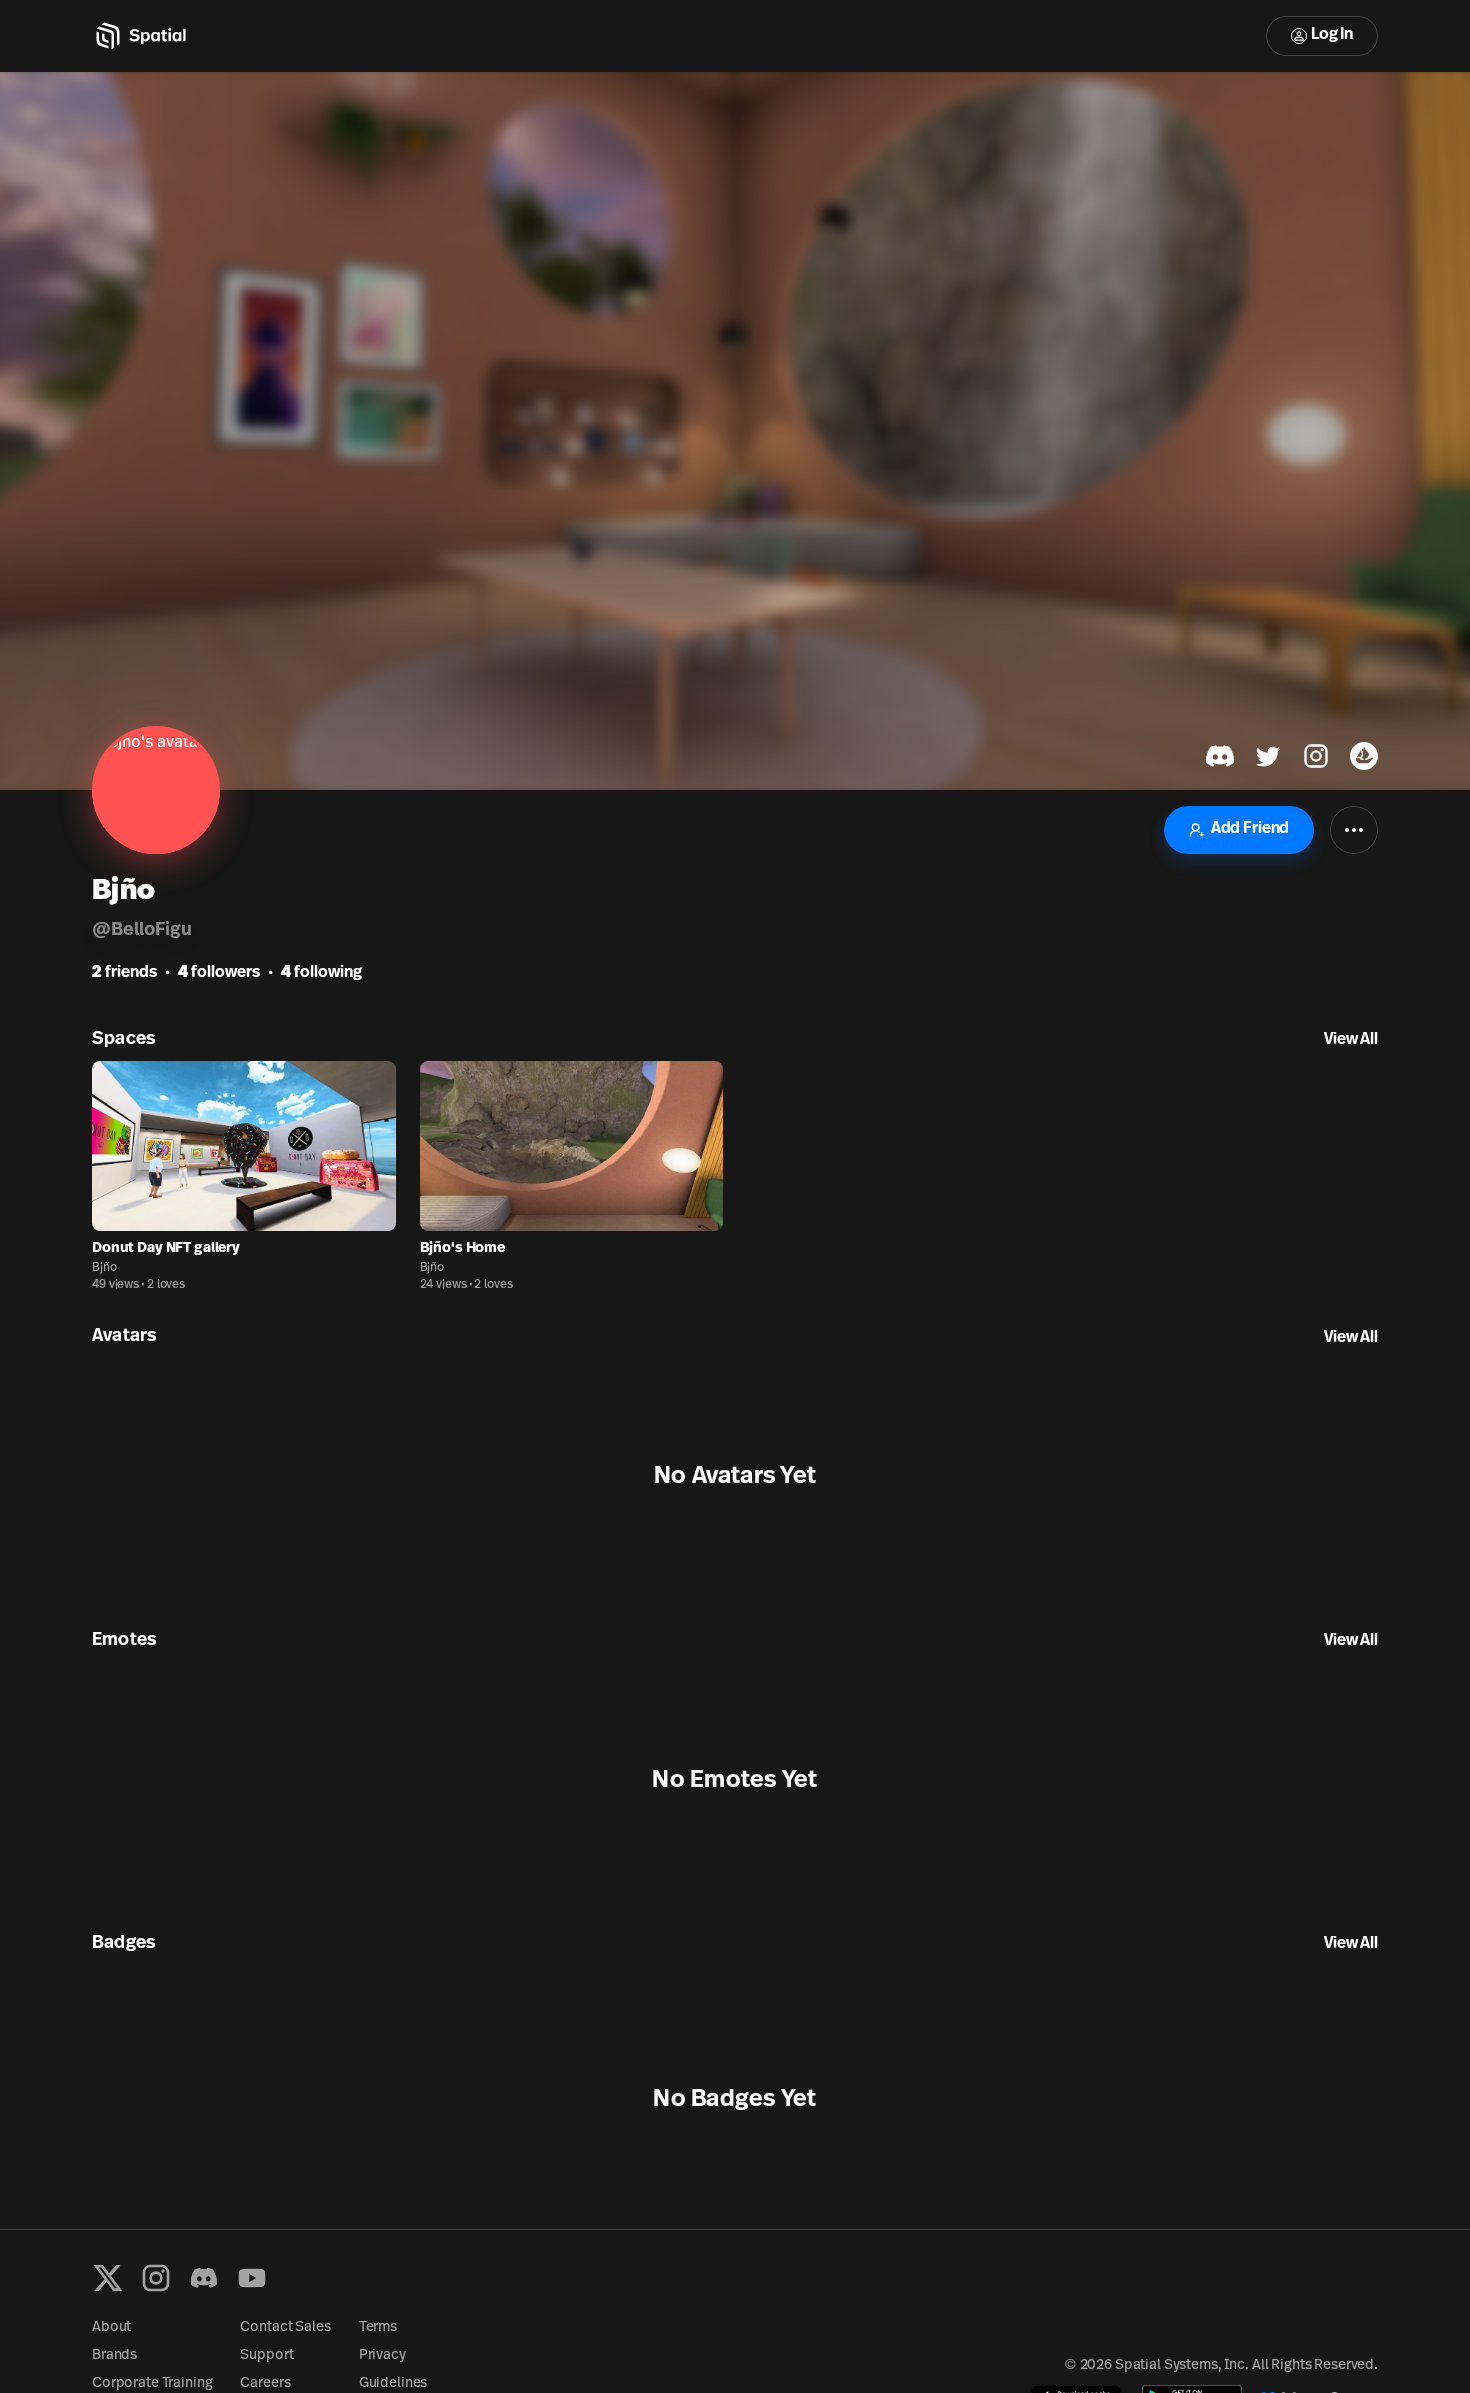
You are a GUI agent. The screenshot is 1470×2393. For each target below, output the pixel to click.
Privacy (382, 2355)
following (321, 973)
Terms (378, 2327)
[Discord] (204, 2278)
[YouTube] (252, 2278)
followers (219, 973)
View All (1351, 1040)
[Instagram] (156, 2278)
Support (266, 2355)
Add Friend (1250, 829)
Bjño (104, 1268)
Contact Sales (285, 2327)
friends (124, 973)
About (111, 2327)
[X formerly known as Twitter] (108, 2278)
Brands (114, 2355)
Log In (1332, 35)
